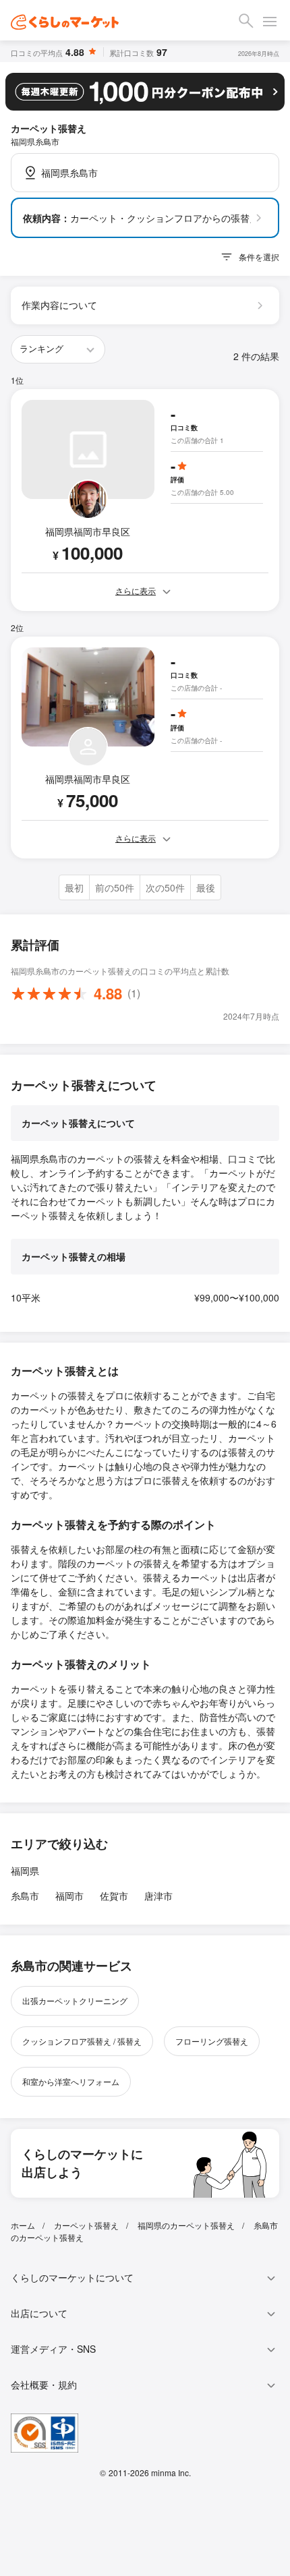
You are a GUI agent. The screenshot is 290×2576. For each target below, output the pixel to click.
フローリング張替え (212, 2041)
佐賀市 (114, 1896)
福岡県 (25, 1871)
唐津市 (158, 1896)
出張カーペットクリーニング (75, 2000)
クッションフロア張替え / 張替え (82, 2041)
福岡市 (69, 1896)
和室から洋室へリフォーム (71, 2081)
